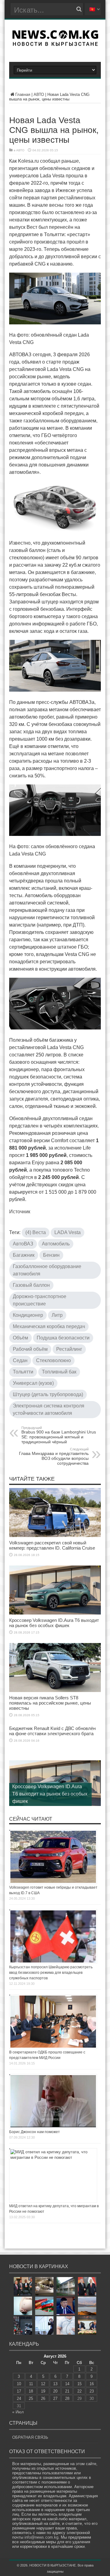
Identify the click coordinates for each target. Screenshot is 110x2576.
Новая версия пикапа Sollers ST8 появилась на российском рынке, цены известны (50, 1703)
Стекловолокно (53, 1360)
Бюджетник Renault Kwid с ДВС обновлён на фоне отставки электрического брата (52, 1731)
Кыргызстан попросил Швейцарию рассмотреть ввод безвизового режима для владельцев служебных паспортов (51, 1973)
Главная (23, 94)
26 (43, 2398)
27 (55, 2398)
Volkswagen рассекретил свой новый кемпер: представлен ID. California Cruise (52, 1545)
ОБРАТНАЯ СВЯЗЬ (30, 2437)
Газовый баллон (31, 1285)
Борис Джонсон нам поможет (35, 2132)
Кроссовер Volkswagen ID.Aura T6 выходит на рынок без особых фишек (54, 1623)
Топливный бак (59, 1372)
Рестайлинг (69, 1349)
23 (92, 2391)
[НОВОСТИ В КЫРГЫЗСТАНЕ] (55, 44)
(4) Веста (36, 1232)
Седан (20, 1360)
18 (31, 2391)
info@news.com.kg (41, 2537)
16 (92, 2384)
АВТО (39, 94)
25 (31, 2398)
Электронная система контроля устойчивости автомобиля (49, 1409)
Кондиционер (28, 1315)
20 (55, 2391)
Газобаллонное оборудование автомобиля (47, 1270)
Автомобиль (56, 1244)
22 (79, 2391)
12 (43, 2384)
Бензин (51, 1255)
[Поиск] (79, 9)
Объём (20, 1338)
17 (19, 2391)
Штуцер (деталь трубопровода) (48, 1394)
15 (79, 2384)
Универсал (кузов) (33, 1383)
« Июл (18, 2412)
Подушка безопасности (63, 1338)
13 (55, 2384)
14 (67, 2384)
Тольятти (23, 1372)
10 (19, 2384)
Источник (20, 1212)
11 (31, 2384)
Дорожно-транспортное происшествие (40, 1300)
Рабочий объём (30, 1349)
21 (67, 2391)
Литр (57, 1315)
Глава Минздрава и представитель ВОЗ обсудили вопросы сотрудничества (54, 1456)
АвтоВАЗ (23, 1244)
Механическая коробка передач (49, 1326)
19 (43, 2391)
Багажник (24, 1255)
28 (67, 2398)
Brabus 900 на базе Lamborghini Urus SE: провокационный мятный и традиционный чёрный (59, 1435)
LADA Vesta (68, 1232)
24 (19, 2398)
